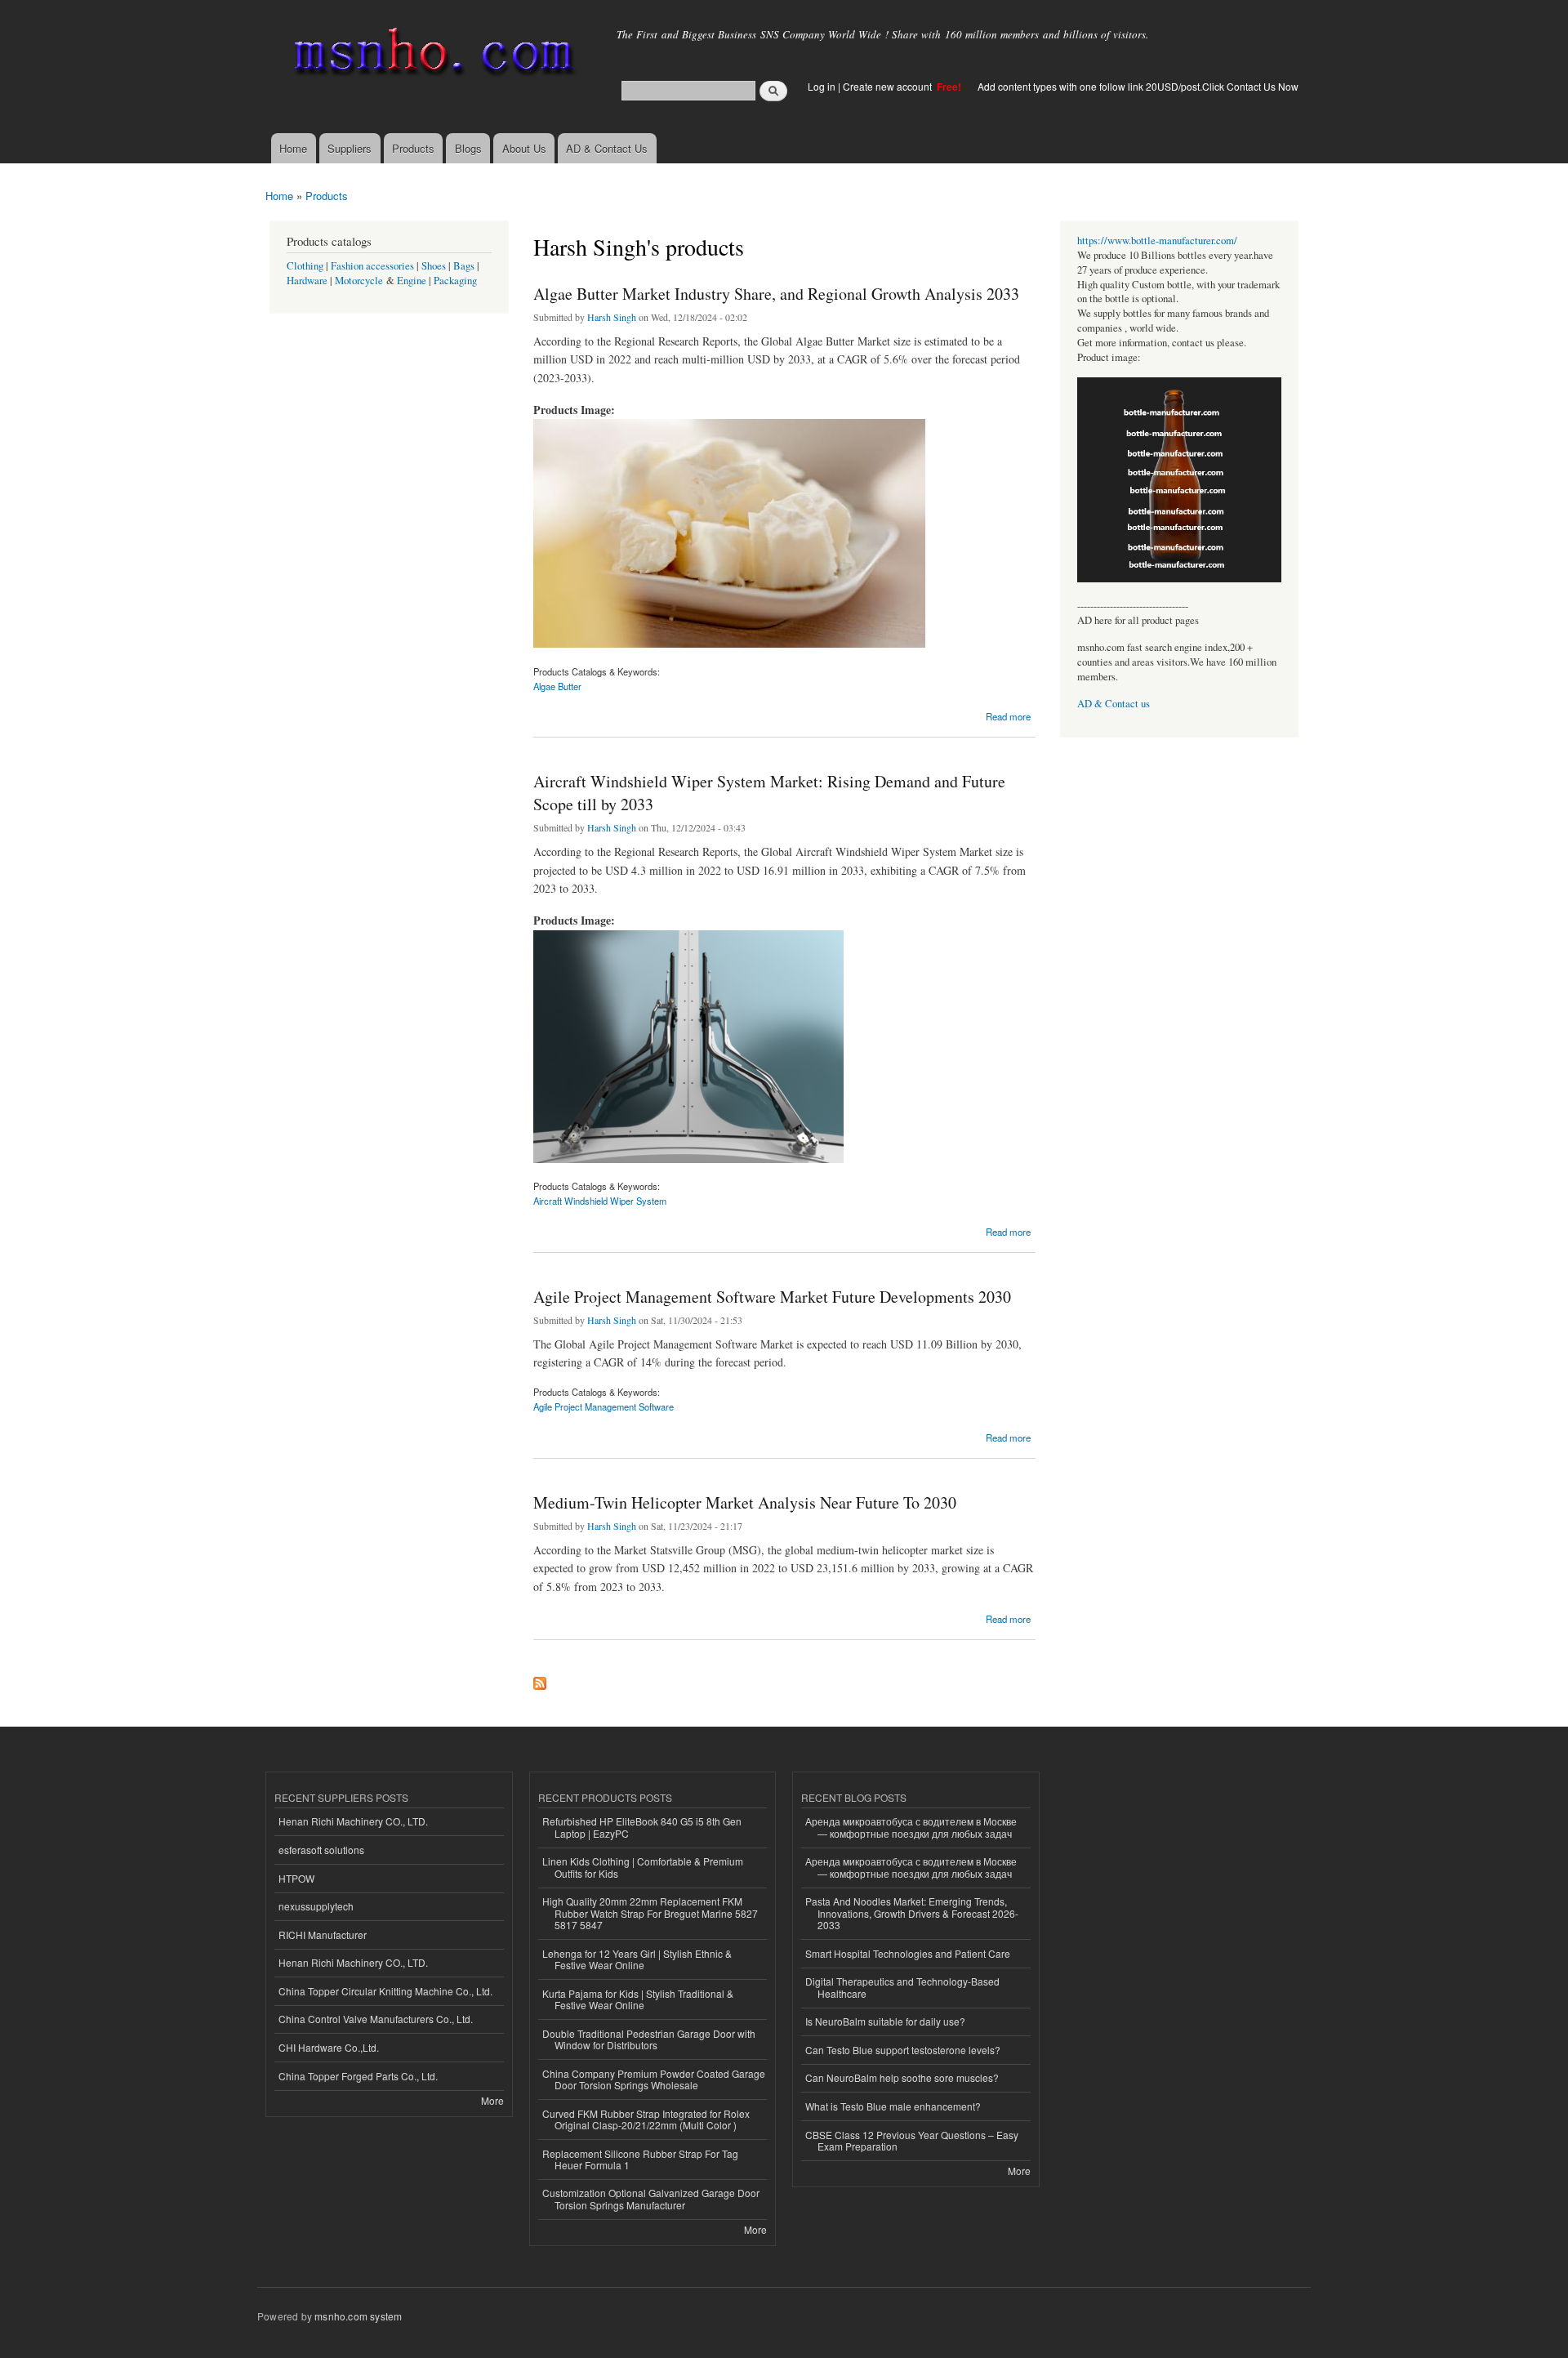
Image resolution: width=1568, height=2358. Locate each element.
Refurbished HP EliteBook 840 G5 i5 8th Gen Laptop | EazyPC (642, 1827)
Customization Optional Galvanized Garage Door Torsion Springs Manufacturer (651, 2198)
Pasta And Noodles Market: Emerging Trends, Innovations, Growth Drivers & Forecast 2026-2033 (912, 1913)
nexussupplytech (316, 1906)
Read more (1008, 715)
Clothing (305, 266)
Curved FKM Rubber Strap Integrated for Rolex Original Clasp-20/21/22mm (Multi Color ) (646, 2119)
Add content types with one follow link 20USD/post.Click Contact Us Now (1138, 86)
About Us (524, 148)
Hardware (307, 281)
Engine (412, 281)
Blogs (468, 148)
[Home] (431, 55)
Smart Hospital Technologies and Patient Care (908, 1953)
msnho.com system (358, 2316)
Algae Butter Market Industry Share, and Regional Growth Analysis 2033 (776, 294)
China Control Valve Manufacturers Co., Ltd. (376, 2019)
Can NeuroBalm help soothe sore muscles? (902, 2077)
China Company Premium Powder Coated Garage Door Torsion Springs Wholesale (654, 2079)
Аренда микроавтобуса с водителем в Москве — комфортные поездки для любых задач (911, 1827)
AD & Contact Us (607, 148)
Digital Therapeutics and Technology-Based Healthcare (902, 1987)
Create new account (889, 86)
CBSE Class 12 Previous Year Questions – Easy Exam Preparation (912, 2140)
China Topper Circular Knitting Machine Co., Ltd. (385, 1991)
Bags (464, 266)
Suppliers (350, 148)
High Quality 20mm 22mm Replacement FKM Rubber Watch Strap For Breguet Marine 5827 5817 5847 (650, 1913)
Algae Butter (557, 686)
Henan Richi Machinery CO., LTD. (353, 1821)
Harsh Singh (612, 317)
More (492, 2100)
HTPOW (296, 1878)
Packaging (455, 281)
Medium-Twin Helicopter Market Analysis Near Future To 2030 (745, 1502)
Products (413, 148)
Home (293, 148)
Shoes (434, 266)
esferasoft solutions (321, 1850)
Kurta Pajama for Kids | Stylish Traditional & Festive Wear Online (638, 1999)
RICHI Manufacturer (323, 1935)
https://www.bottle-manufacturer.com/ (1157, 241)
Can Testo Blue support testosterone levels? (903, 2050)
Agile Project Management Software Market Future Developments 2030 (772, 1297)
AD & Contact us (1114, 704)
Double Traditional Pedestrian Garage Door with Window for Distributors (649, 2039)
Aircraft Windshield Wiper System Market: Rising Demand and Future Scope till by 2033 (769, 793)
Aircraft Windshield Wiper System (600, 1201)
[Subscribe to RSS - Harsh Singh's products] (540, 1679)
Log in (822, 86)
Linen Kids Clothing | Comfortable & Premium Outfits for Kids (643, 1867)
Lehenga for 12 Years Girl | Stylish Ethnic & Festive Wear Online (637, 1959)
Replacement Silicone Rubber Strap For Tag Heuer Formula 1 (640, 2159)
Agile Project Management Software (604, 1406)
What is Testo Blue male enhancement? (893, 2106)
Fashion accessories (372, 266)
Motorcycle (359, 281)
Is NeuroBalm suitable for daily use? (885, 2021)
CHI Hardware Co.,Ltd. (329, 2047)
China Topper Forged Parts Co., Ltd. (358, 2076)
